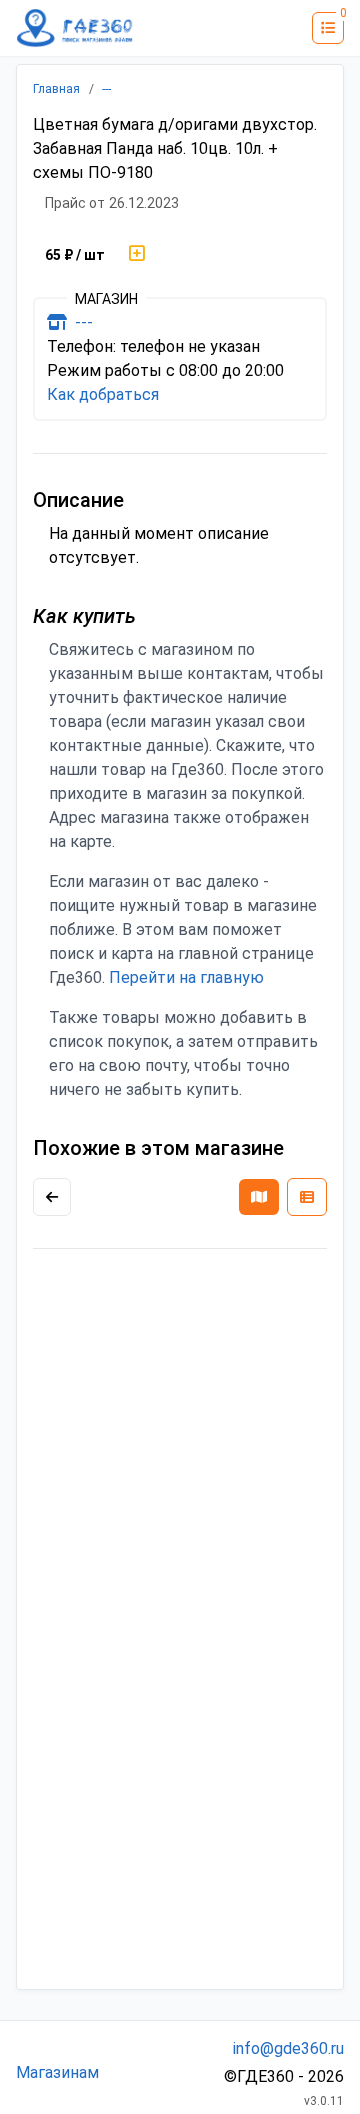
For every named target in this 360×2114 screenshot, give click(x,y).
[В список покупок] (137, 255)
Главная (56, 89)
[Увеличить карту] (52, 1197)
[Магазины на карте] (259, 1197)
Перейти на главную (186, 977)
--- (106, 89)
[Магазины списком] (307, 1197)
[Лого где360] (75, 28)
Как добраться (103, 394)
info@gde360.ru (288, 2048)
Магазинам (57, 2072)
